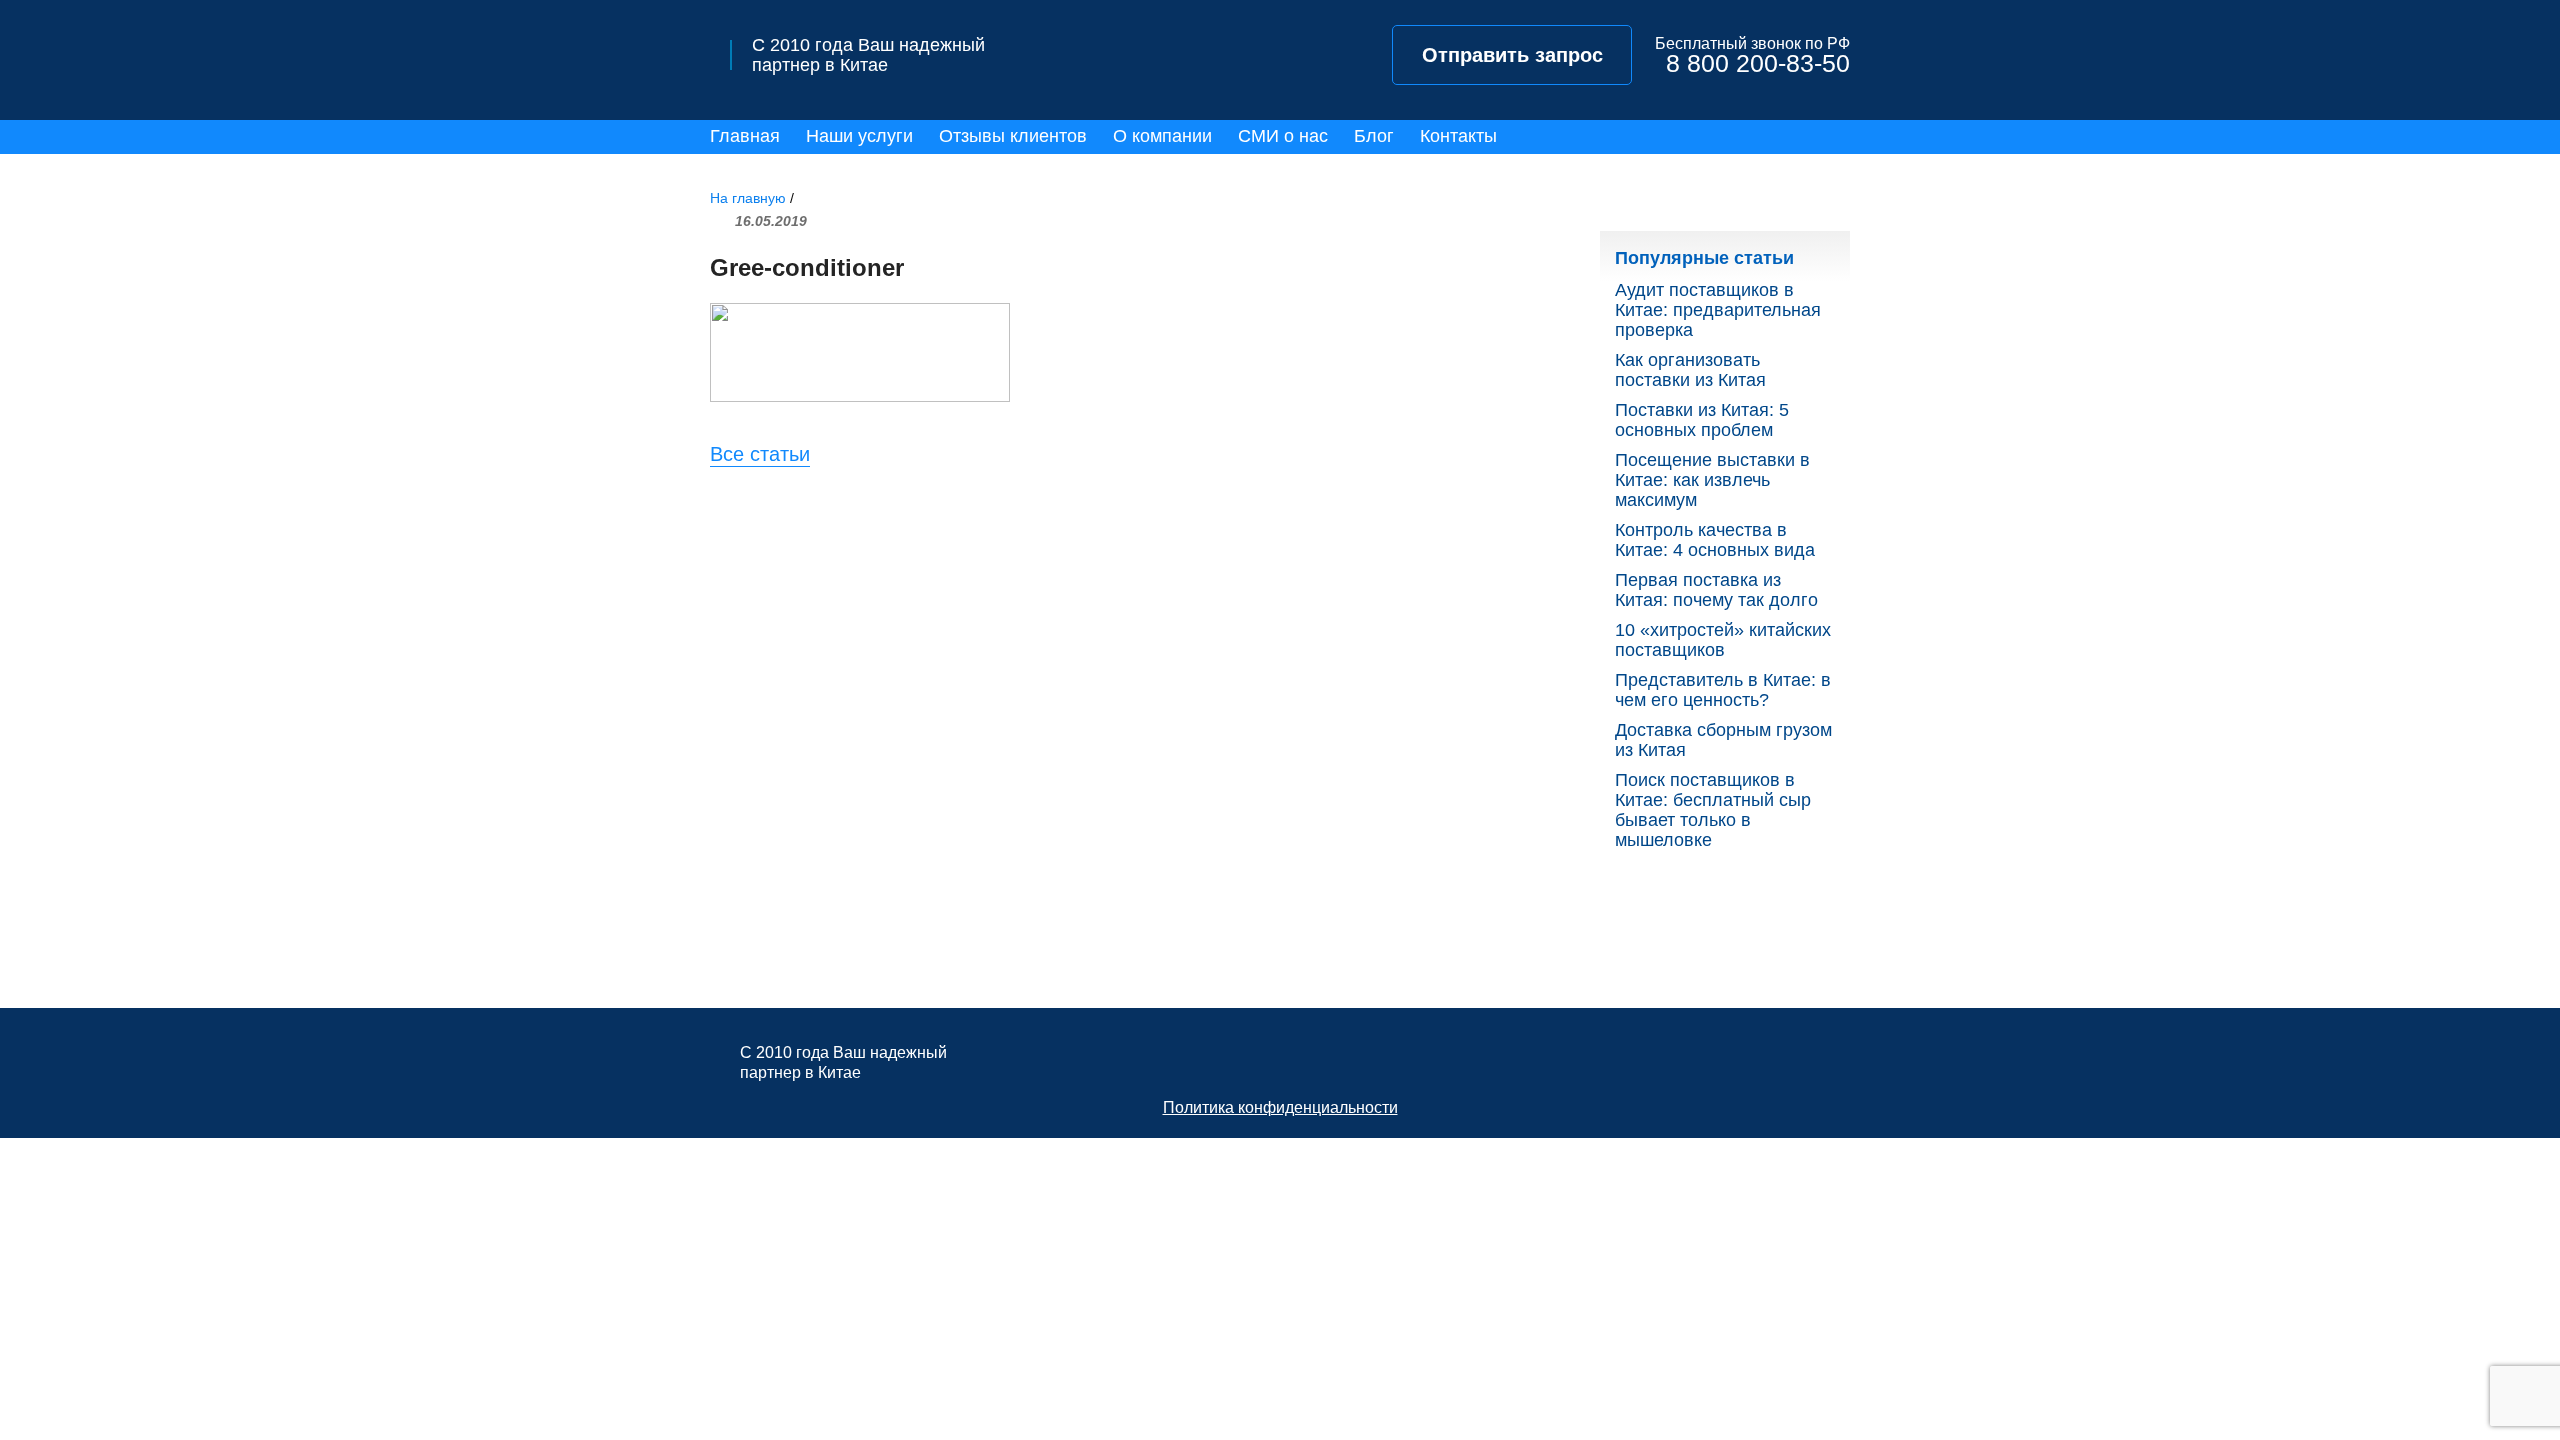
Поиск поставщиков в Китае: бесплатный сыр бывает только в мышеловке (1713, 810)
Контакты (1458, 136)
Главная (745, 136)
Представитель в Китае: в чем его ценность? (1723, 690)
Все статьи (760, 454)
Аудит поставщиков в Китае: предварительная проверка (1718, 310)
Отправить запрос (1512, 55)
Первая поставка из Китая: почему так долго (1716, 590)
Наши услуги (859, 136)
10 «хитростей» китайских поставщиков (1723, 640)
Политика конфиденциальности (1280, 1107)
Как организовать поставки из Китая (1690, 370)
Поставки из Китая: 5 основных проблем (1702, 420)
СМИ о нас (1283, 136)
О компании (1162, 136)
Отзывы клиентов (1013, 136)
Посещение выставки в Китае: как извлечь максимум (1712, 480)
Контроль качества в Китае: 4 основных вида (1715, 540)
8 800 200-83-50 (1758, 63)
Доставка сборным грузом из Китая (1723, 740)
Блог (1374, 136)
